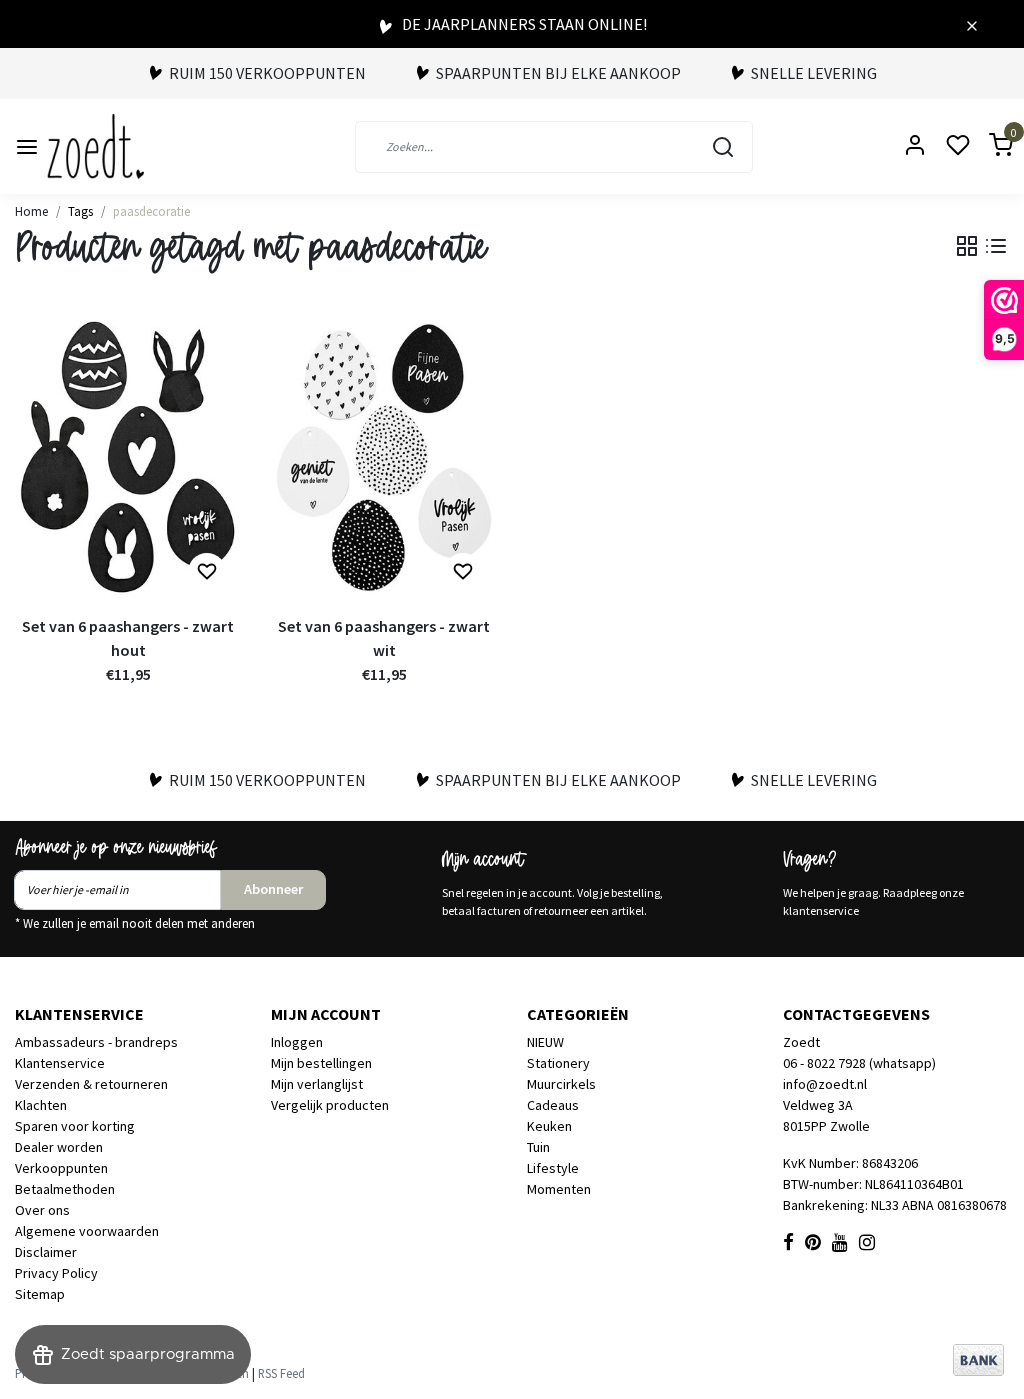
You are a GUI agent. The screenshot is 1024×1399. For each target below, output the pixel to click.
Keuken (549, 1126)
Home (31, 211)
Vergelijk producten (330, 1105)
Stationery (558, 1063)
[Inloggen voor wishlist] (207, 572)
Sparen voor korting (75, 1126)
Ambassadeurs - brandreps (96, 1042)
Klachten (41, 1105)
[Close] (972, 24)
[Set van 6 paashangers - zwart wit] (384, 457)
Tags (80, 211)
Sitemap (40, 1294)
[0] (989, 146)
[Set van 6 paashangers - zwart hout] (128, 457)
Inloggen (297, 1042)
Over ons (42, 1210)
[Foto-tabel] (967, 246)
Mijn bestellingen (321, 1063)
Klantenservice (60, 1063)
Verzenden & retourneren (91, 1084)
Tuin (538, 1147)
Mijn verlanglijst (317, 1084)
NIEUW (545, 1042)
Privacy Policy (56, 1273)
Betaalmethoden (65, 1189)
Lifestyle (553, 1168)
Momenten (559, 1189)
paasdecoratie (151, 211)
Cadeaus (553, 1105)
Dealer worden (59, 1147)
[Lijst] (996, 246)
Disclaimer (46, 1252)
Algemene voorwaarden (87, 1231)
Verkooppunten (61, 1168)
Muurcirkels (561, 1084)
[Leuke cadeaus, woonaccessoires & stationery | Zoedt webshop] (95, 146)
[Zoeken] (723, 147)
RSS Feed (281, 1373)
